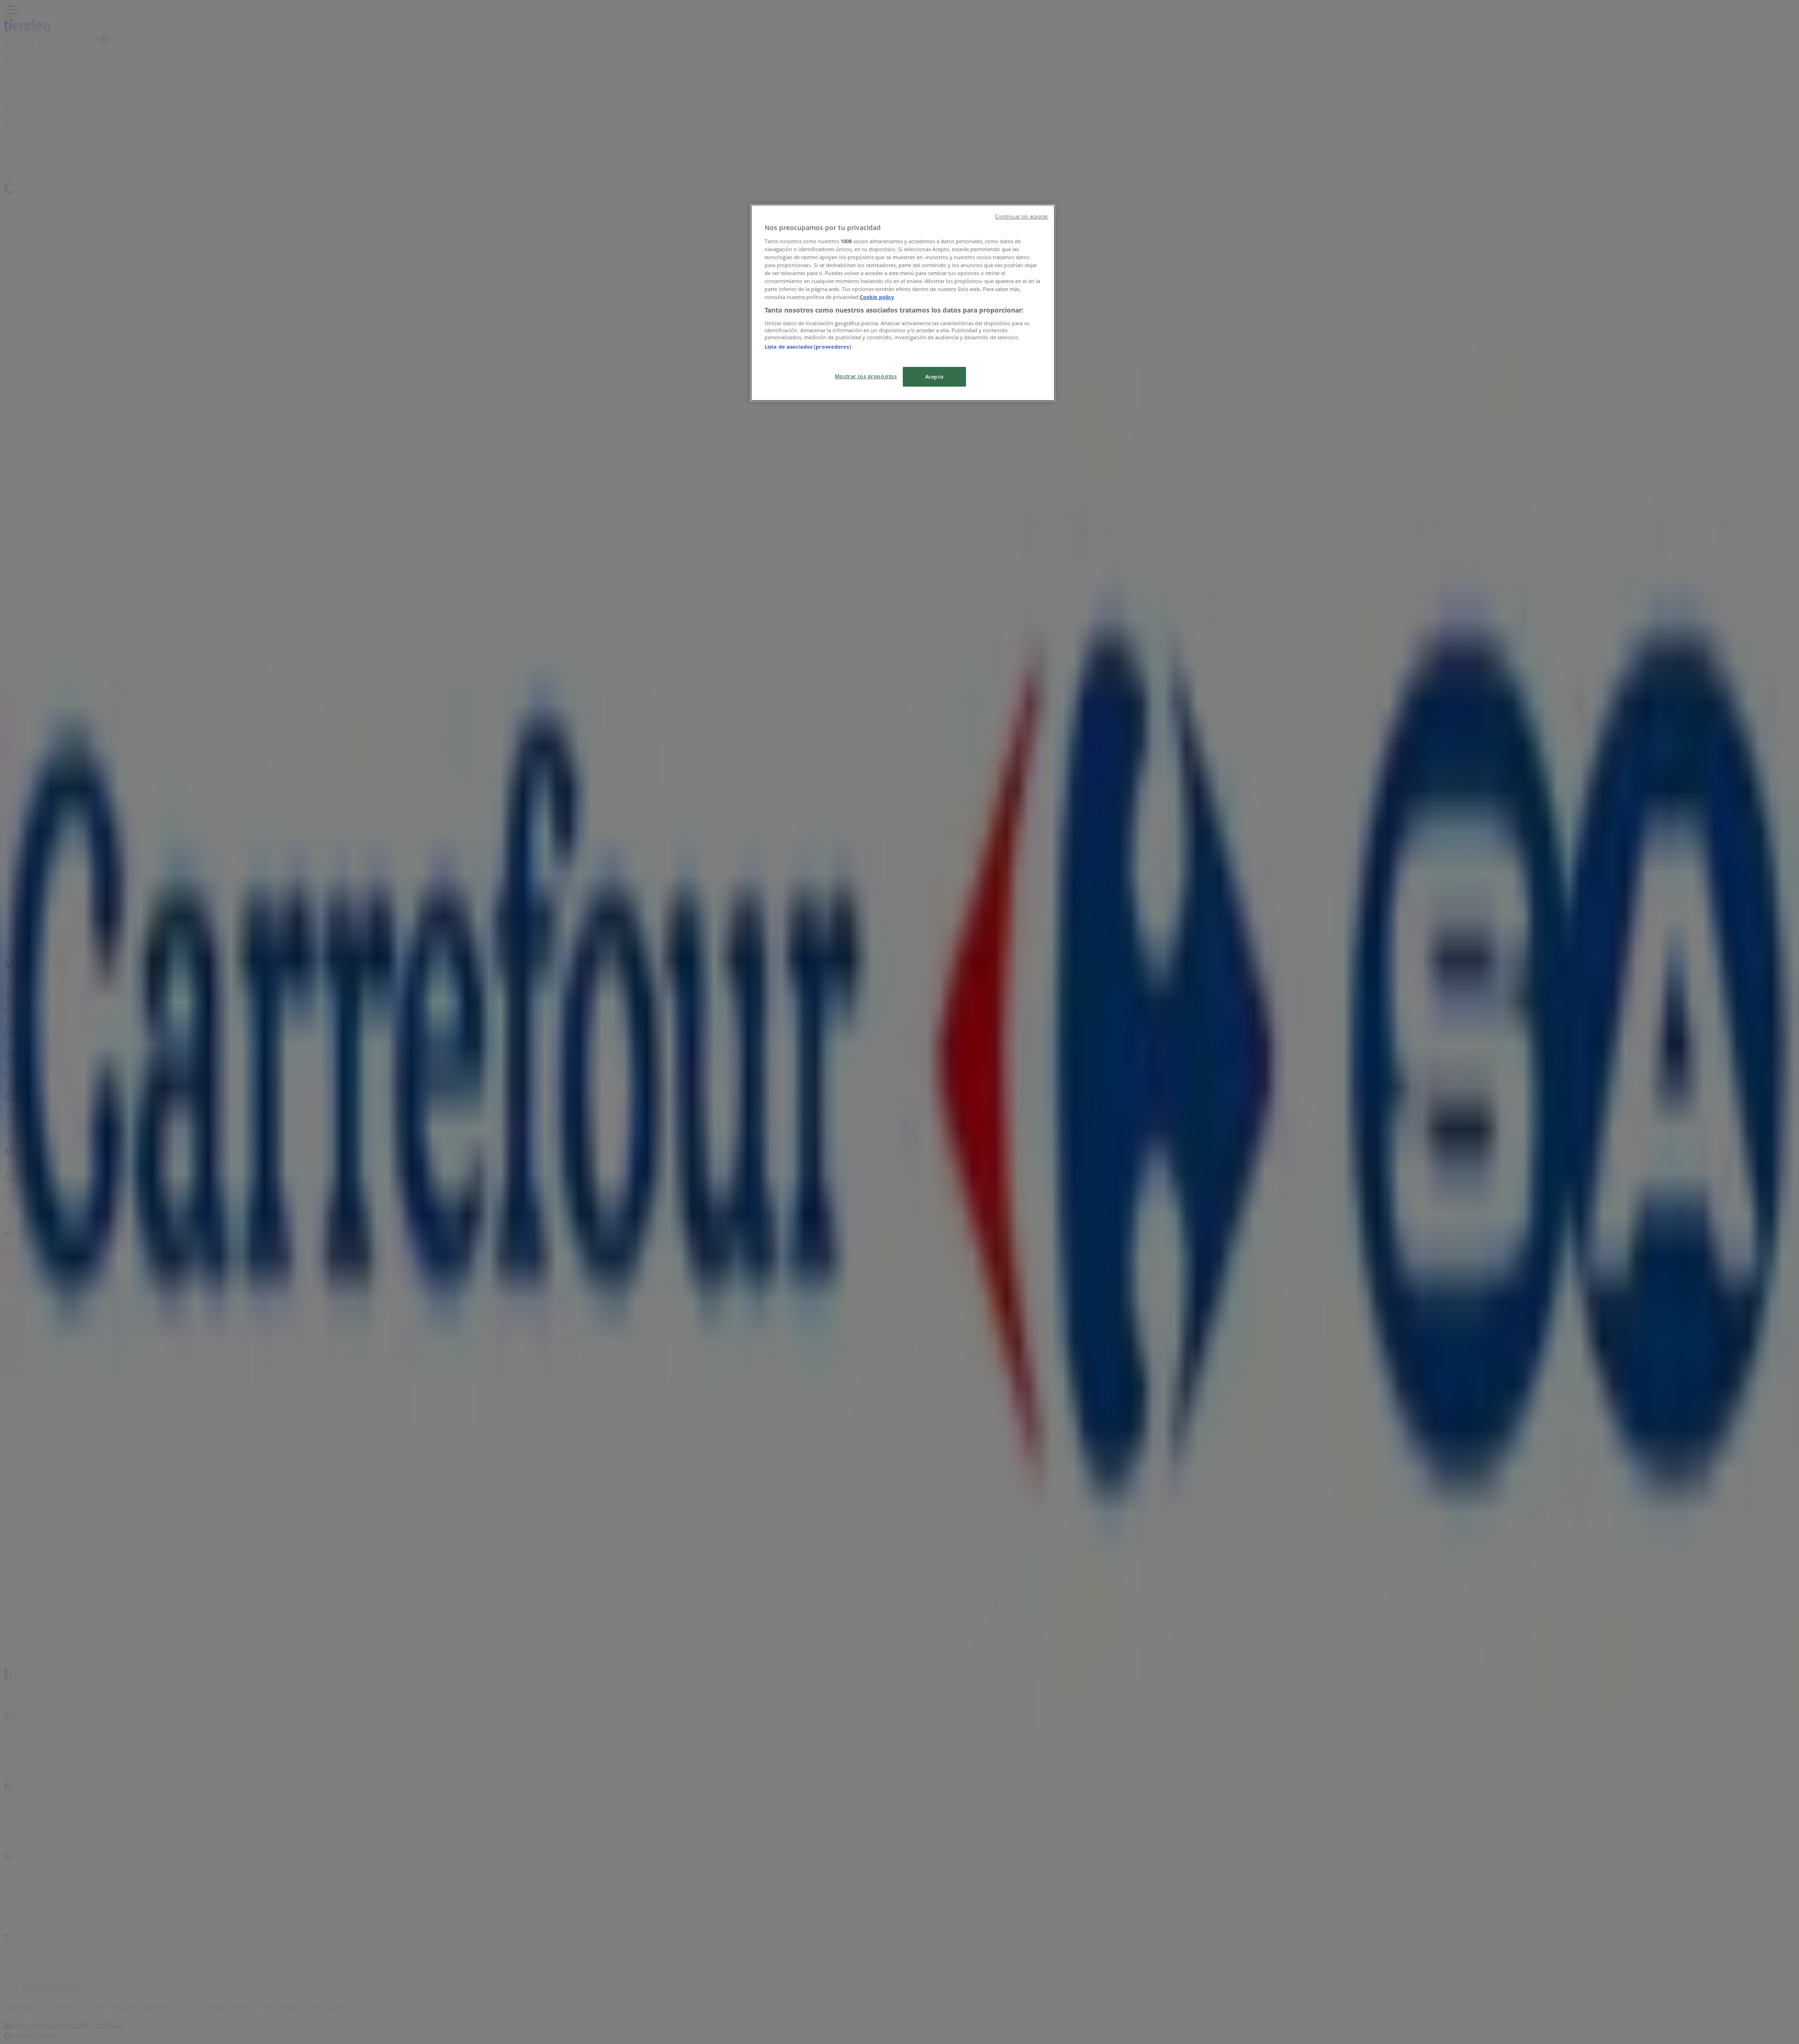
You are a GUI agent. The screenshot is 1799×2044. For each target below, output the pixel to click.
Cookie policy (877, 297)
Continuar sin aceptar (1022, 216)
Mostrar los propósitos (866, 376)
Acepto (934, 377)
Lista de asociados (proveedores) (808, 347)
